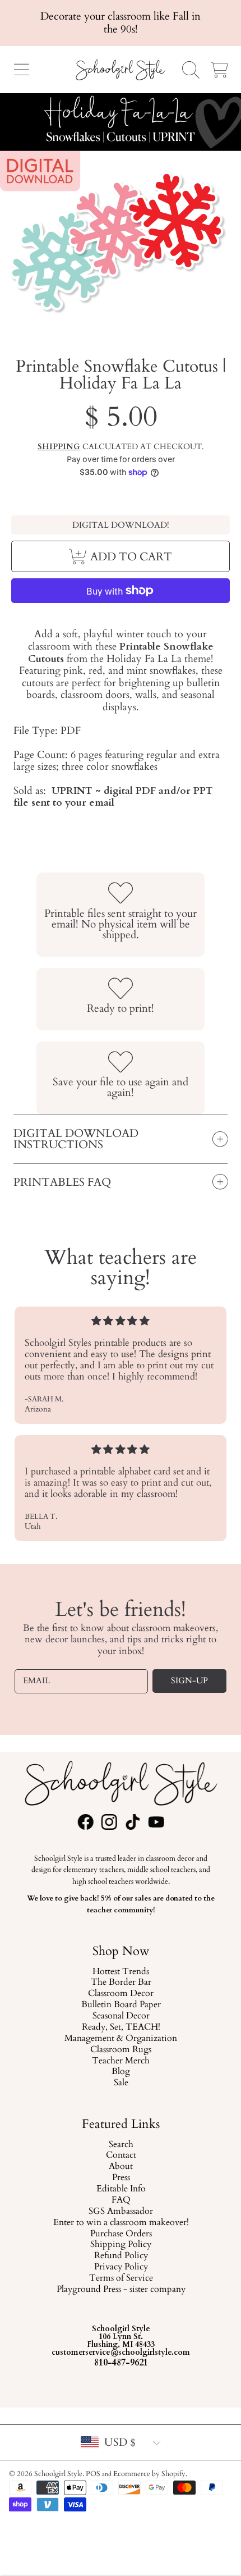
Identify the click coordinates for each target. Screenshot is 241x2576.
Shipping (59, 447)
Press (121, 2178)
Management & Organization (121, 2038)
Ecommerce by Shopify (149, 2474)
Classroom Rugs (121, 2049)
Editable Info (121, 2189)
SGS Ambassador (121, 2212)
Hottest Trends (121, 1971)
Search (121, 2144)
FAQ (121, 2200)
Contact (121, 2155)
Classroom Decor (121, 1994)
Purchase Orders (121, 2234)
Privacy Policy (121, 2267)
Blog (121, 2072)
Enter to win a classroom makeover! (121, 2222)
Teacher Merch (121, 2061)
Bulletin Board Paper (121, 2005)
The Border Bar (121, 1983)
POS (93, 2474)
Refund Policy (121, 2256)
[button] (21, 70)
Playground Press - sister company (121, 2290)
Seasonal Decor (121, 2016)
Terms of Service (121, 2278)
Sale (121, 2083)
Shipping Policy (121, 2245)
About (121, 2167)
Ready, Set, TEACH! (121, 2027)
